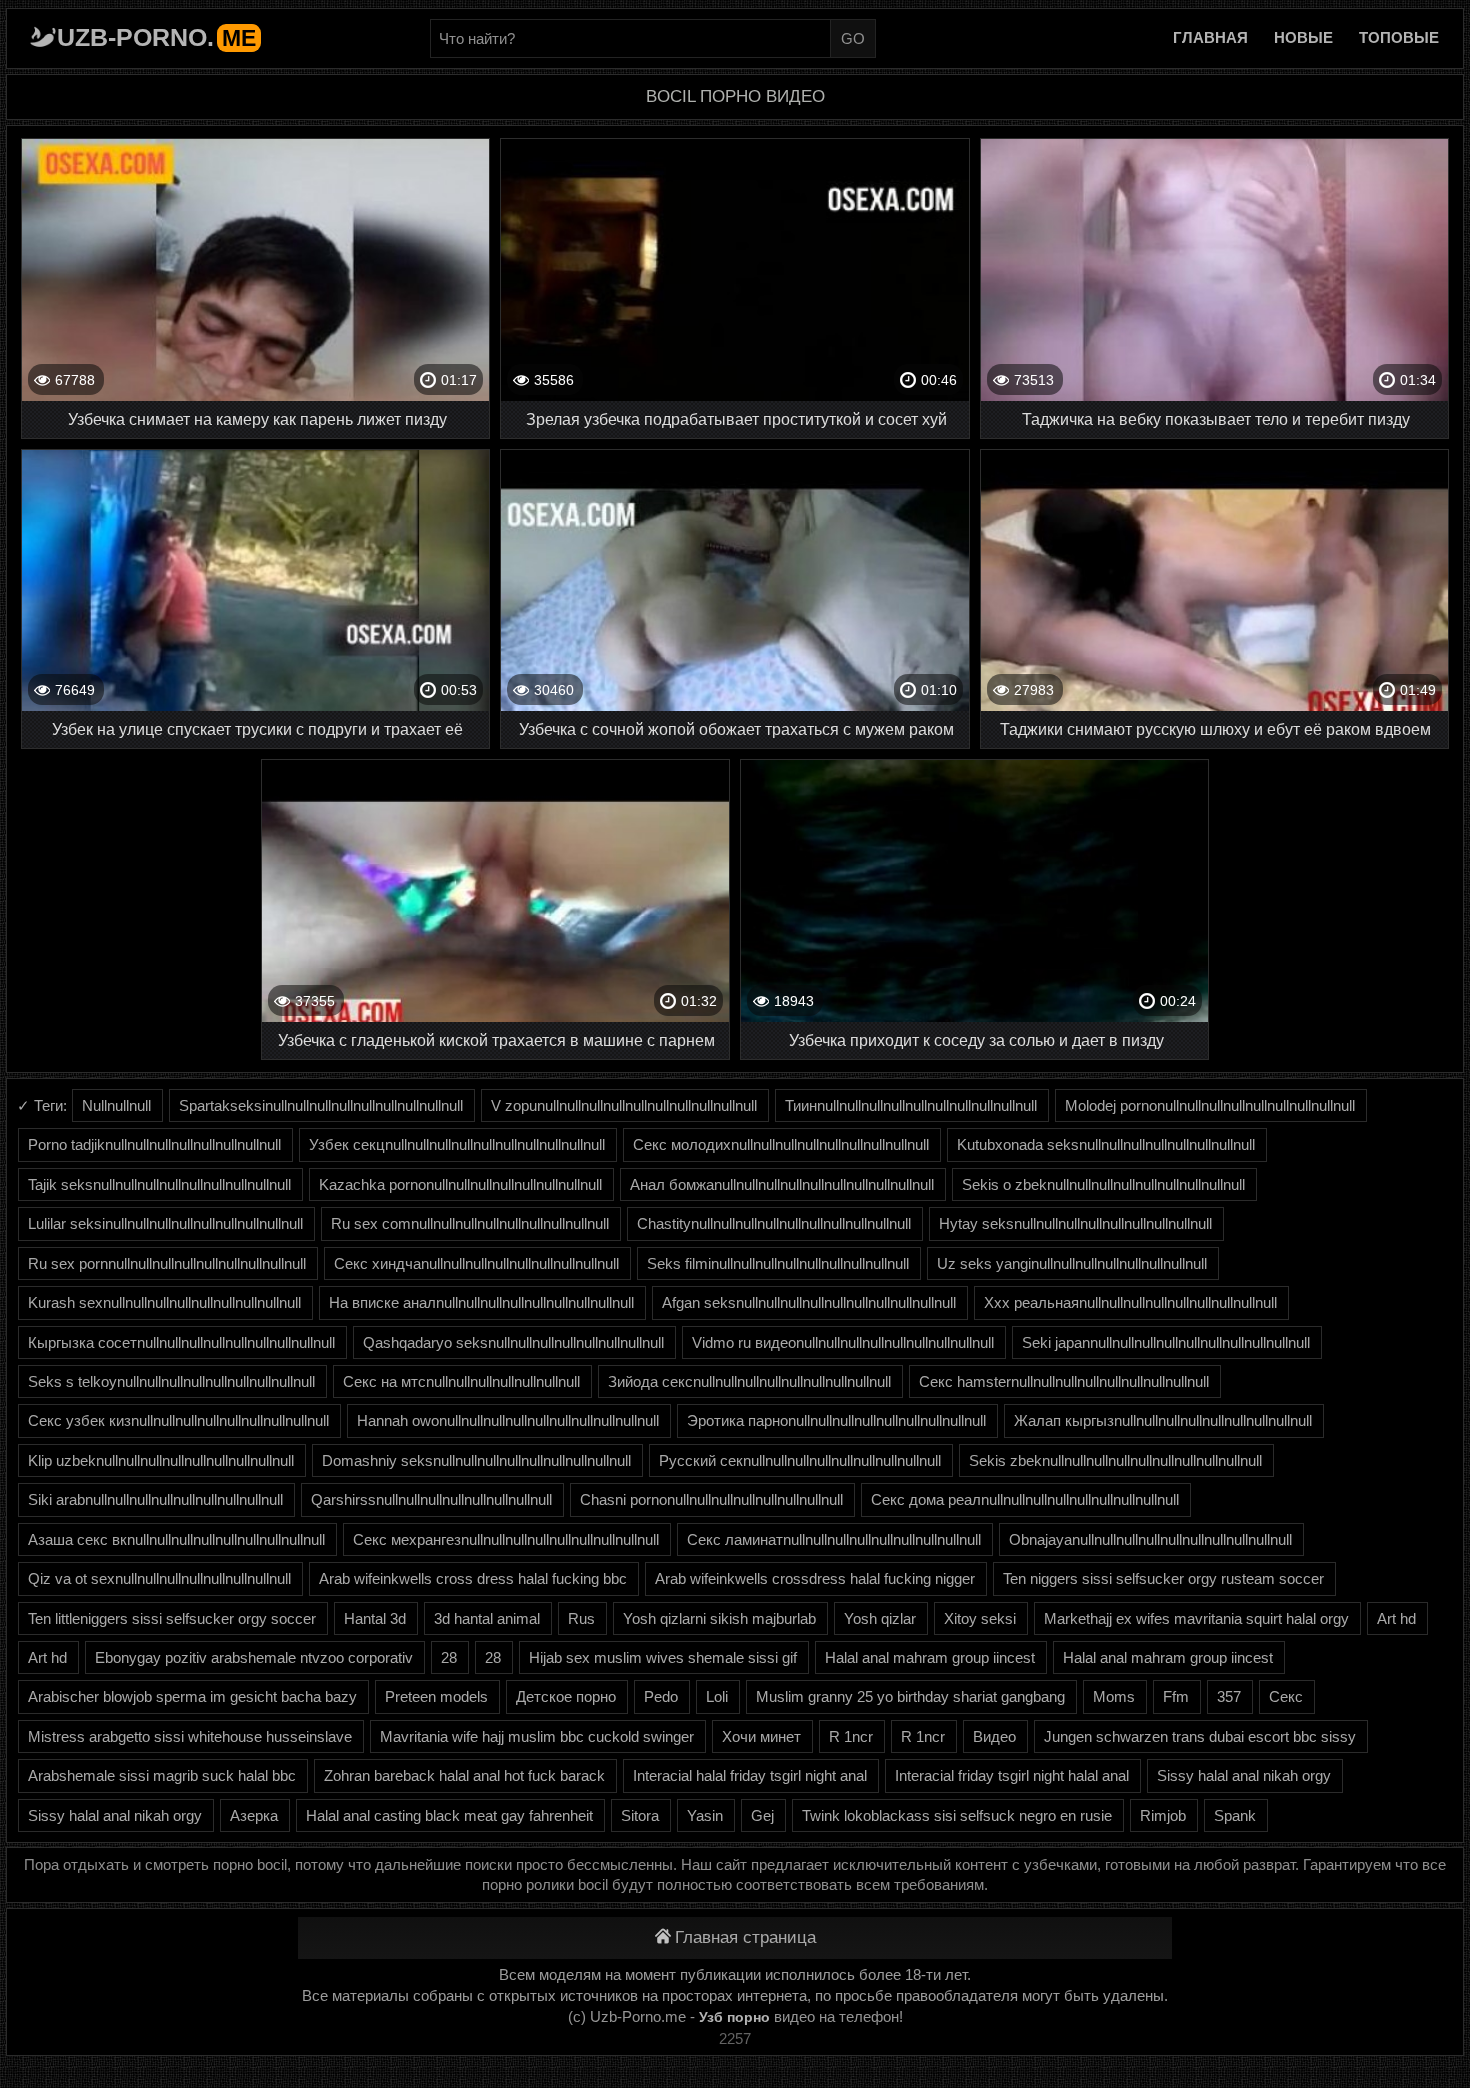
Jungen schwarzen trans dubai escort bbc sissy (1200, 1736)
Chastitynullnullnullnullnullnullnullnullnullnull (774, 1223)
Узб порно (734, 2017)
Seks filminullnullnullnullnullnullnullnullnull (778, 1263)
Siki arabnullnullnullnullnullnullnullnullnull (155, 1499)
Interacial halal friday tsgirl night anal (750, 1775)
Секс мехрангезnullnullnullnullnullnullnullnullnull (506, 1539)
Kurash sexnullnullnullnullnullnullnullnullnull (164, 1302)
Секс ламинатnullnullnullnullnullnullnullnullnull (834, 1539)
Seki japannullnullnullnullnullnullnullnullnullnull (1166, 1342)
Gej (762, 1815)
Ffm (1176, 1696)
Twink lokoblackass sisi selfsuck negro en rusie (957, 1815)
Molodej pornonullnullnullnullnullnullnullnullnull (1210, 1105)
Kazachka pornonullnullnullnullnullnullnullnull (460, 1184)
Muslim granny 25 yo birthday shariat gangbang (910, 1696)
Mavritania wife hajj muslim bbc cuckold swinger (537, 1736)
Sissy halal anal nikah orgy (1244, 1775)
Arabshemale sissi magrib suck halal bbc (162, 1775)
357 (1229, 1696)
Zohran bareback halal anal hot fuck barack (464, 1775)
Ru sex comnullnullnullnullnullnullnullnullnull (470, 1223)
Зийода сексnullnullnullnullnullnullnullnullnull (749, 1381)
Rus (581, 1618)
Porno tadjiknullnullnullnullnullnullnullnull (154, 1144)
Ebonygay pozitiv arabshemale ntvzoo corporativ (254, 1657)
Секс (1286, 1696)
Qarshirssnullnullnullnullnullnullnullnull (431, 1499)
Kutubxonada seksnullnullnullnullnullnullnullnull (1106, 1144)
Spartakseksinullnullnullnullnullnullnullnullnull (321, 1105)
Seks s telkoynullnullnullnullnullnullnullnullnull (171, 1381)
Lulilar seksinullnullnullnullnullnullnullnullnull (165, 1223)
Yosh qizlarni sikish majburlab (719, 1618)
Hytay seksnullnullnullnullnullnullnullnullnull (1075, 1223)
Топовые (1399, 37)
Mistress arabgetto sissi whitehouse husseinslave (190, 1736)
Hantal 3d (375, 1618)
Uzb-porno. (156, 37)
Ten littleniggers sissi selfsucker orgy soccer (172, 1618)
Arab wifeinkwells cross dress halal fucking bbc (473, 1578)
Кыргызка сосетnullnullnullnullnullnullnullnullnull (181, 1342)
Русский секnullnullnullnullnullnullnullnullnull (800, 1460)
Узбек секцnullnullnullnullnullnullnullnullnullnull (457, 1144)
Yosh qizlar (880, 1618)
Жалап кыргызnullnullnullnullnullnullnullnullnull (1163, 1420)
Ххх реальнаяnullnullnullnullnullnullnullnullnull (1130, 1302)
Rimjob (1163, 1815)
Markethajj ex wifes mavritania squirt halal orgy (1196, 1618)
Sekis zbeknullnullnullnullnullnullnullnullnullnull (1115, 1460)
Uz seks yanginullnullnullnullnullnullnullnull (1072, 1263)
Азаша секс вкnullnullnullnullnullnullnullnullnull (176, 1539)
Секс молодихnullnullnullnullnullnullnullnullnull (781, 1144)
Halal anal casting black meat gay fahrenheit (449, 1815)
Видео (994, 1736)
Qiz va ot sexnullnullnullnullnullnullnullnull (159, 1578)
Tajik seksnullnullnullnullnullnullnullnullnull (159, 1184)
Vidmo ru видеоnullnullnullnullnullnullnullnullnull (843, 1342)
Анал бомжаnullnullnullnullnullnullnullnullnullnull (782, 1184)
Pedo (661, 1696)
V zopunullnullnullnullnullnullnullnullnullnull (624, 1105)
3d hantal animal (487, 1618)
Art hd (1396, 1618)
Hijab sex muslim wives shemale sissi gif (663, 1657)
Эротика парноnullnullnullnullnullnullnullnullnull (836, 1420)
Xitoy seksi (980, 1618)
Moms (1114, 1696)
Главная (1210, 37)
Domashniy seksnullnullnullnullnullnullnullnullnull (476, 1460)
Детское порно (566, 1696)
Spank (1235, 1815)
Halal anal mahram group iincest (930, 1657)
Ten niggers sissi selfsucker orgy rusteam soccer (1163, 1578)
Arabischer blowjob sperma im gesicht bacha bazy (192, 1696)
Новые (1303, 37)
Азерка (254, 1815)
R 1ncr (851, 1736)
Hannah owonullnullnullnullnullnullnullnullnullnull (508, 1420)
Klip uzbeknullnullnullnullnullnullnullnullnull (161, 1460)
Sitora (640, 1815)
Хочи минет (761, 1736)
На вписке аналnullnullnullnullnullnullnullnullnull (481, 1302)
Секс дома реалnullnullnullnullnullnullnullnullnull (1025, 1499)
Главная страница (745, 1937)
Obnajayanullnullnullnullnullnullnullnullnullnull (1150, 1539)
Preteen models (436, 1696)
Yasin (705, 1815)
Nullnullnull (116, 1105)
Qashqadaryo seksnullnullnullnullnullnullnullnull (513, 1342)
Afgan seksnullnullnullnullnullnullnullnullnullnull (809, 1302)
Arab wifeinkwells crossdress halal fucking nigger (815, 1578)
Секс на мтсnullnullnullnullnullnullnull (461, 1381)
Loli (717, 1696)
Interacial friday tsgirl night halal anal (1012, 1775)
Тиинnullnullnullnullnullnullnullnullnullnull (911, 1105)
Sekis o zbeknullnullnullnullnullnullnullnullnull (1103, 1184)
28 (449, 1657)
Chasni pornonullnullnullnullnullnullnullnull (711, 1499)
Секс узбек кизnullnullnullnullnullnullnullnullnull (178, 1420)
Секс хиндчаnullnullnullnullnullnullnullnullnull (476, 1263)
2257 (735, 2038)
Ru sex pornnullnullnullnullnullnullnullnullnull (167, 1263)
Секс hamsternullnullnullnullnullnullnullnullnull (1064, 1381)
